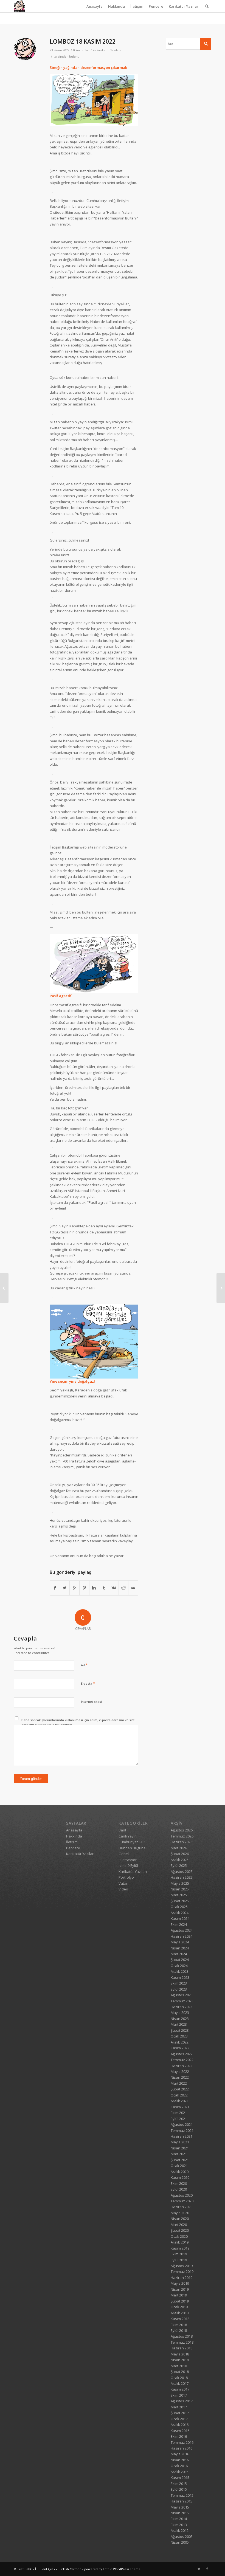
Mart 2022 (179, 2083)
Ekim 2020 (179, 2183)
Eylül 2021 (179, 2119)
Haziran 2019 (182, 2278)
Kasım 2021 (180, 2107)
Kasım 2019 (180, 2248)
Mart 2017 (179, 2407)
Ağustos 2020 (182, 2195)
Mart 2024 (179, 1954)
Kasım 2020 (180, 2177)
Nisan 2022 (180, 2077)
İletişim (137, 6)
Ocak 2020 (179, 2236)
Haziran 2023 (182, 2007)
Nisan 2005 (180, 2542)
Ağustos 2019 (182, 2266)
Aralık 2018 (180, 2313)
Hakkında (116, 6)
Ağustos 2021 (182, 2124)
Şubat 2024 (180, 1960)
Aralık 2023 (180, 1971)
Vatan (123, 1883)
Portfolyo (126, 1877)
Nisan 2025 (180, 1889)
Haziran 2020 (182, 2207)
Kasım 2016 (180, 2431)
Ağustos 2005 (182, 2536)
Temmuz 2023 (182, 2001)
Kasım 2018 (180, 2319)
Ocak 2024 (179, 1966)
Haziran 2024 (182, 1936)
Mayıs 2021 (180, 2142)
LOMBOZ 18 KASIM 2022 (83, 41)
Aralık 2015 (180, 2472)
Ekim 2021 (179, 2113)
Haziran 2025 (182, 1877)
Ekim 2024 (179, 1924)
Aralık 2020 (180, 2172)
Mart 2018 (179, 2366)
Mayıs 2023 (180, 2013)
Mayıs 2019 (180, 2283)
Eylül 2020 (179, 2189)
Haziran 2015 (182, 2501)
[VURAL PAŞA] (221, 1288)
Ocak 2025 (179, 1907)
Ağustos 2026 (182, 1830)
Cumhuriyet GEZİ (133, 1842)
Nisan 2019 (180, 2289)
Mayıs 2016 (180, 2454)
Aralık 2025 (180, 1860)
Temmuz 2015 (182, 2495)
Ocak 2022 (179, 2095)
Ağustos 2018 (182, 2336)
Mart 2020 (179, 2225)
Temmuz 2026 (182, 1836)
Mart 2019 (179, 2295)
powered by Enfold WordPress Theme (112, 2569)
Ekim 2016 (179, 2436)
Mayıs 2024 (180, 1942)
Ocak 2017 (179, 2419)
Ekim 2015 (179, 2484)
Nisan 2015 (180, 2513)
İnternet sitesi (91, 1702)
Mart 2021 (179, 2154)
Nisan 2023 (180, 2019)
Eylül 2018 (179, 2330)
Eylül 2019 (179, 2260)
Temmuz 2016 (182, 2442)
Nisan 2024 (180, 1948)
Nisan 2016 (180, 2460)
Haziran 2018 (182, 2348)
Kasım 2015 (180, 2478)
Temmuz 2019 (182, 2271)
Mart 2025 (179, 1895)
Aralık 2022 (180, 2042)
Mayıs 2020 (180, 2213)
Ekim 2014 (179, 2519)
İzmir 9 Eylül (128, 1865)
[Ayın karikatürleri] (4, 1288)
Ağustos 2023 (182, 1995)
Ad (84, 1665)
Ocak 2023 (179, 2036)
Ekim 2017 (179, 2395)
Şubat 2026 (180, 1854)
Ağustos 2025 (182, 1872)
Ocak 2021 (179, 2166)
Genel (124, 1854)
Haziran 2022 (182, 2066)
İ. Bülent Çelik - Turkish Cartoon (58, 2569)
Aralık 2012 (180, 2530)
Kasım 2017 (180, 2389)
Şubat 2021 (180, 2160)
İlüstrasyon (128, 1860)
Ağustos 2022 (182, 2054)
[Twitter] (199, 2569)
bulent (74, 57)
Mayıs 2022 (180, 2071)
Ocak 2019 (179, 2307)
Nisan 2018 (180, 2360)
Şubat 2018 (180, 2372)
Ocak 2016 (179, 2466)
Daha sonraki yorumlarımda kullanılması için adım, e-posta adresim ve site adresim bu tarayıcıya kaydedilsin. (78, 1722)
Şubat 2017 (180, 2413)
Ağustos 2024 (182, 1930)
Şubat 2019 (180, 2301)
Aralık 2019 (180, 2242)
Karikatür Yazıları (184, 6)
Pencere (156, 6)
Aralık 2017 (180, 2383)
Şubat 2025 (180, 1901)
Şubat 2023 (180, 2030)
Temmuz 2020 (182, 2201)
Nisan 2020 (180, 2219)
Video (123, 1889)
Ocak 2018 (179, 2378)
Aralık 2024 (180, 1913)
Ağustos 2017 (182, 2401)
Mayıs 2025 (180, 1883)
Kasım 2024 (180, 1918)
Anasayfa (95, 6)
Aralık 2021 (180, 2101)
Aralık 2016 (180, 2425)
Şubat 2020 (180, 2230)
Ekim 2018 (179, 2325)
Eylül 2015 (179, 2489)
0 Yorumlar (81, 50)
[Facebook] (207, 2569)
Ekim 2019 (179, 2254)
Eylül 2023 (179, 1989)
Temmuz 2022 (182, 2060)
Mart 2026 (179, 1848)
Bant (122, 1830)
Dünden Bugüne (132, 1848)
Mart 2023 (179, 2024)
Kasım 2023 (180, 1977)
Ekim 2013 (179, 2525)
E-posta (88, 1683)
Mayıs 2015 (180, 2507)
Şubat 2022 (180, 2089)
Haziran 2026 (182, 1842)
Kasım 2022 (180, 2048)
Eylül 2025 (179, 1865)
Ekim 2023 (179, 1983)
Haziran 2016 (182, 2448)
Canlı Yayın (128, 1836)
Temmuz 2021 (182, 2130)
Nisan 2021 (180, 2148)
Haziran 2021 (182, 2136)
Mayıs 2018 (180, 2354)
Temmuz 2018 (182, 2342)
